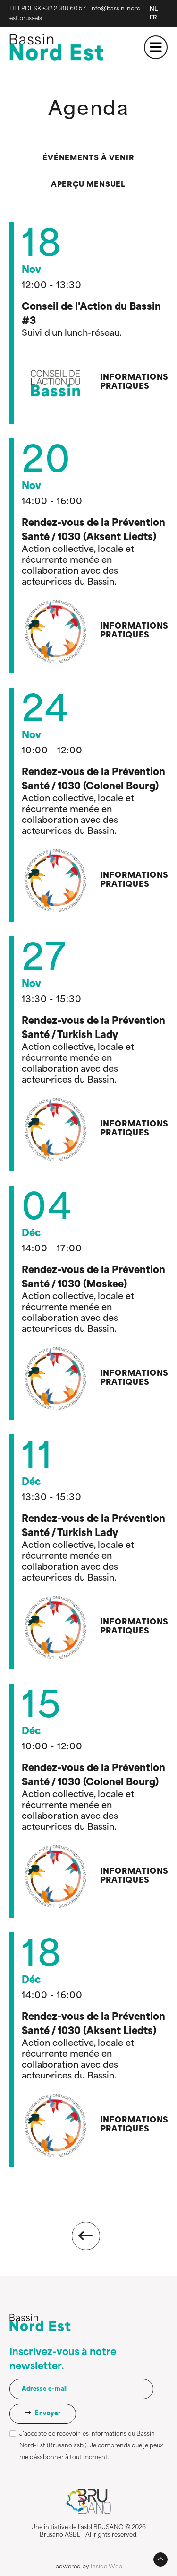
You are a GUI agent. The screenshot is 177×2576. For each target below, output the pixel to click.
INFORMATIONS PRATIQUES (135, 382)
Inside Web (106, 2567)
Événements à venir (88, 159)
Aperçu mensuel (88, 185)
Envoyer (47, 2414)
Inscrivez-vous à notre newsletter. (63, 2360)
